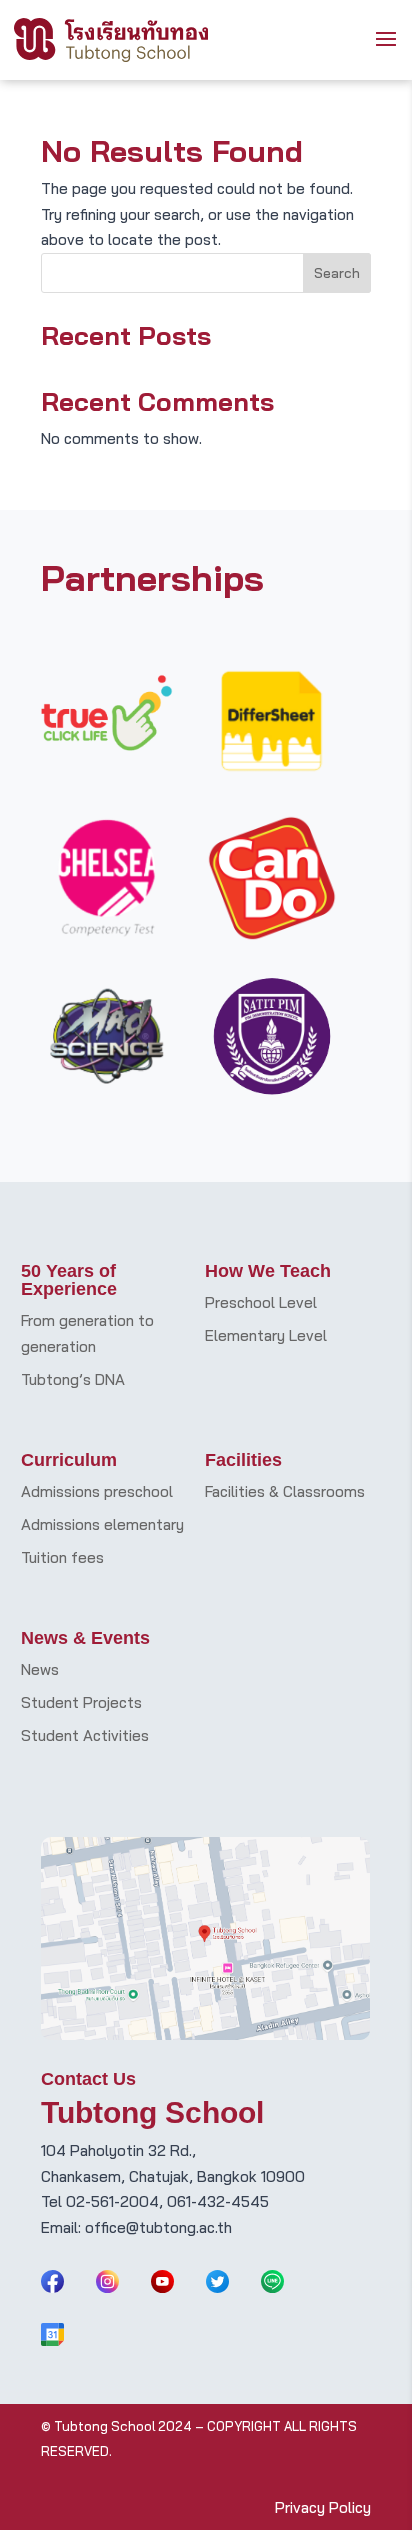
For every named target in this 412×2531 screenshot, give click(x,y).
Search (337, 273)
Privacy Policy (323, 2507)
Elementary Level (266, 1335)
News (40, 1669)
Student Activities (85, 1735)
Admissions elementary (102, 1524)
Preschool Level (261, 1302)
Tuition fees (62, 1557)
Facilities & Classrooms (285, 1491)
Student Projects (81, 1702)
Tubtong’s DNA (73, 1379)
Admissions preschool (97, 1491)
